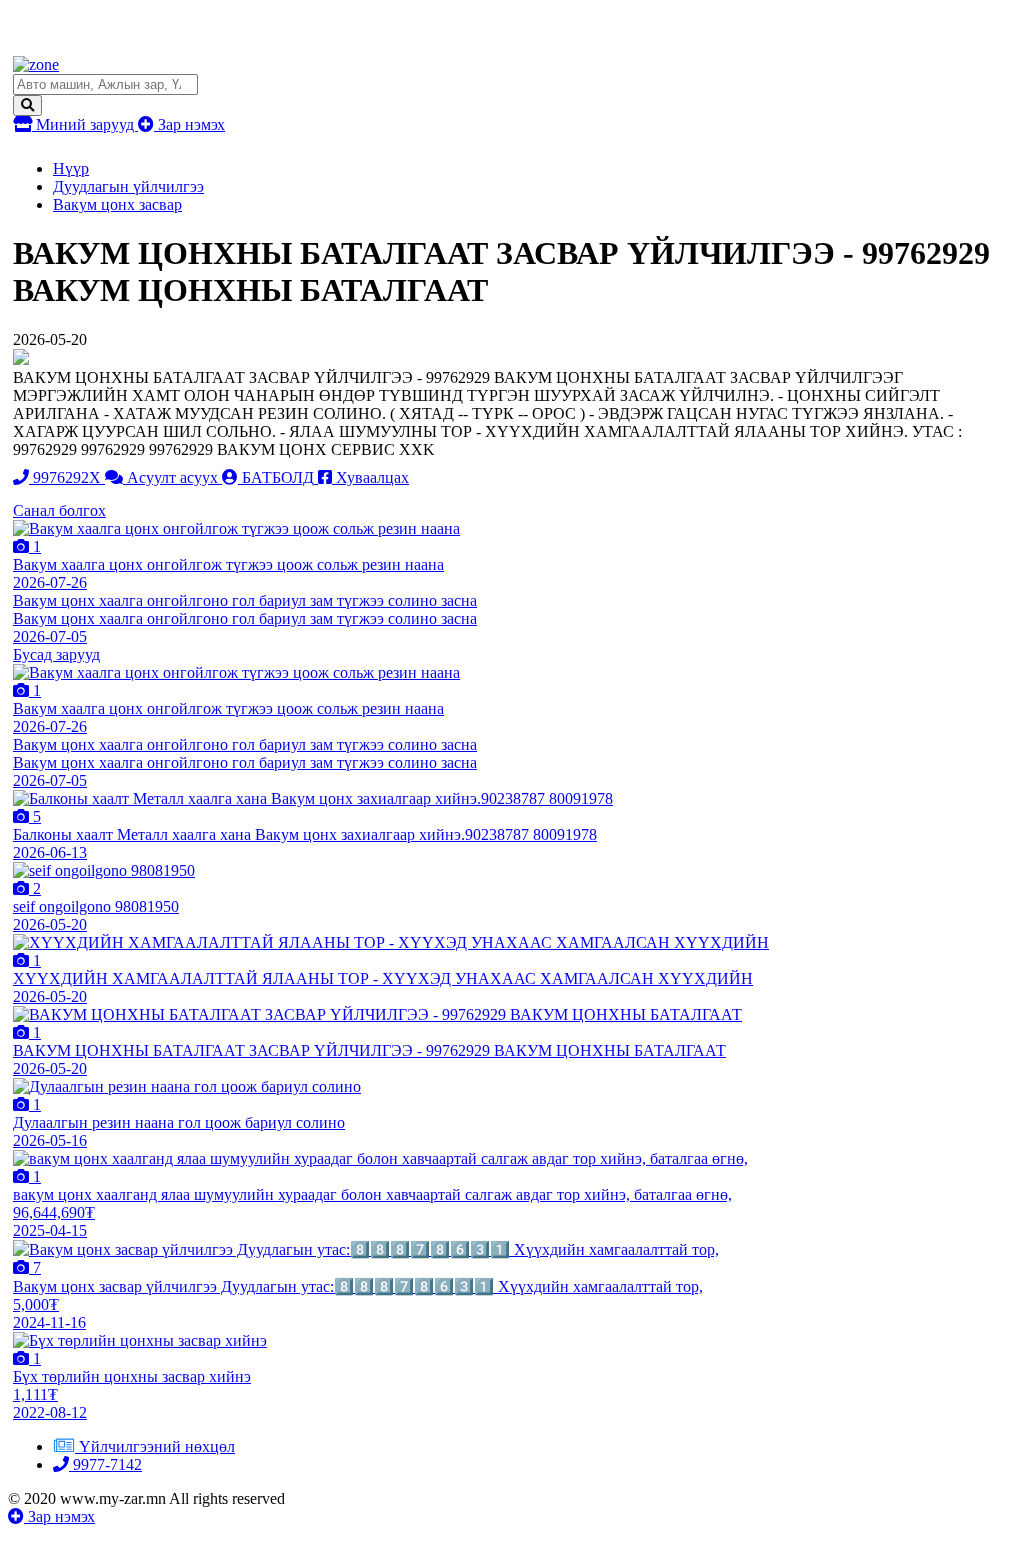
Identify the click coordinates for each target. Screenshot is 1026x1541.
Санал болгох (59, 510)
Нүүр (71, 168)
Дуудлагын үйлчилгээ (128, 186)
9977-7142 (105, 1464)
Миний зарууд (85, 124)
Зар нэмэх (189, 124)
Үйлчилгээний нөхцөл (157, 1446)
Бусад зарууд (56, 654)
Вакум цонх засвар (117, 204)
